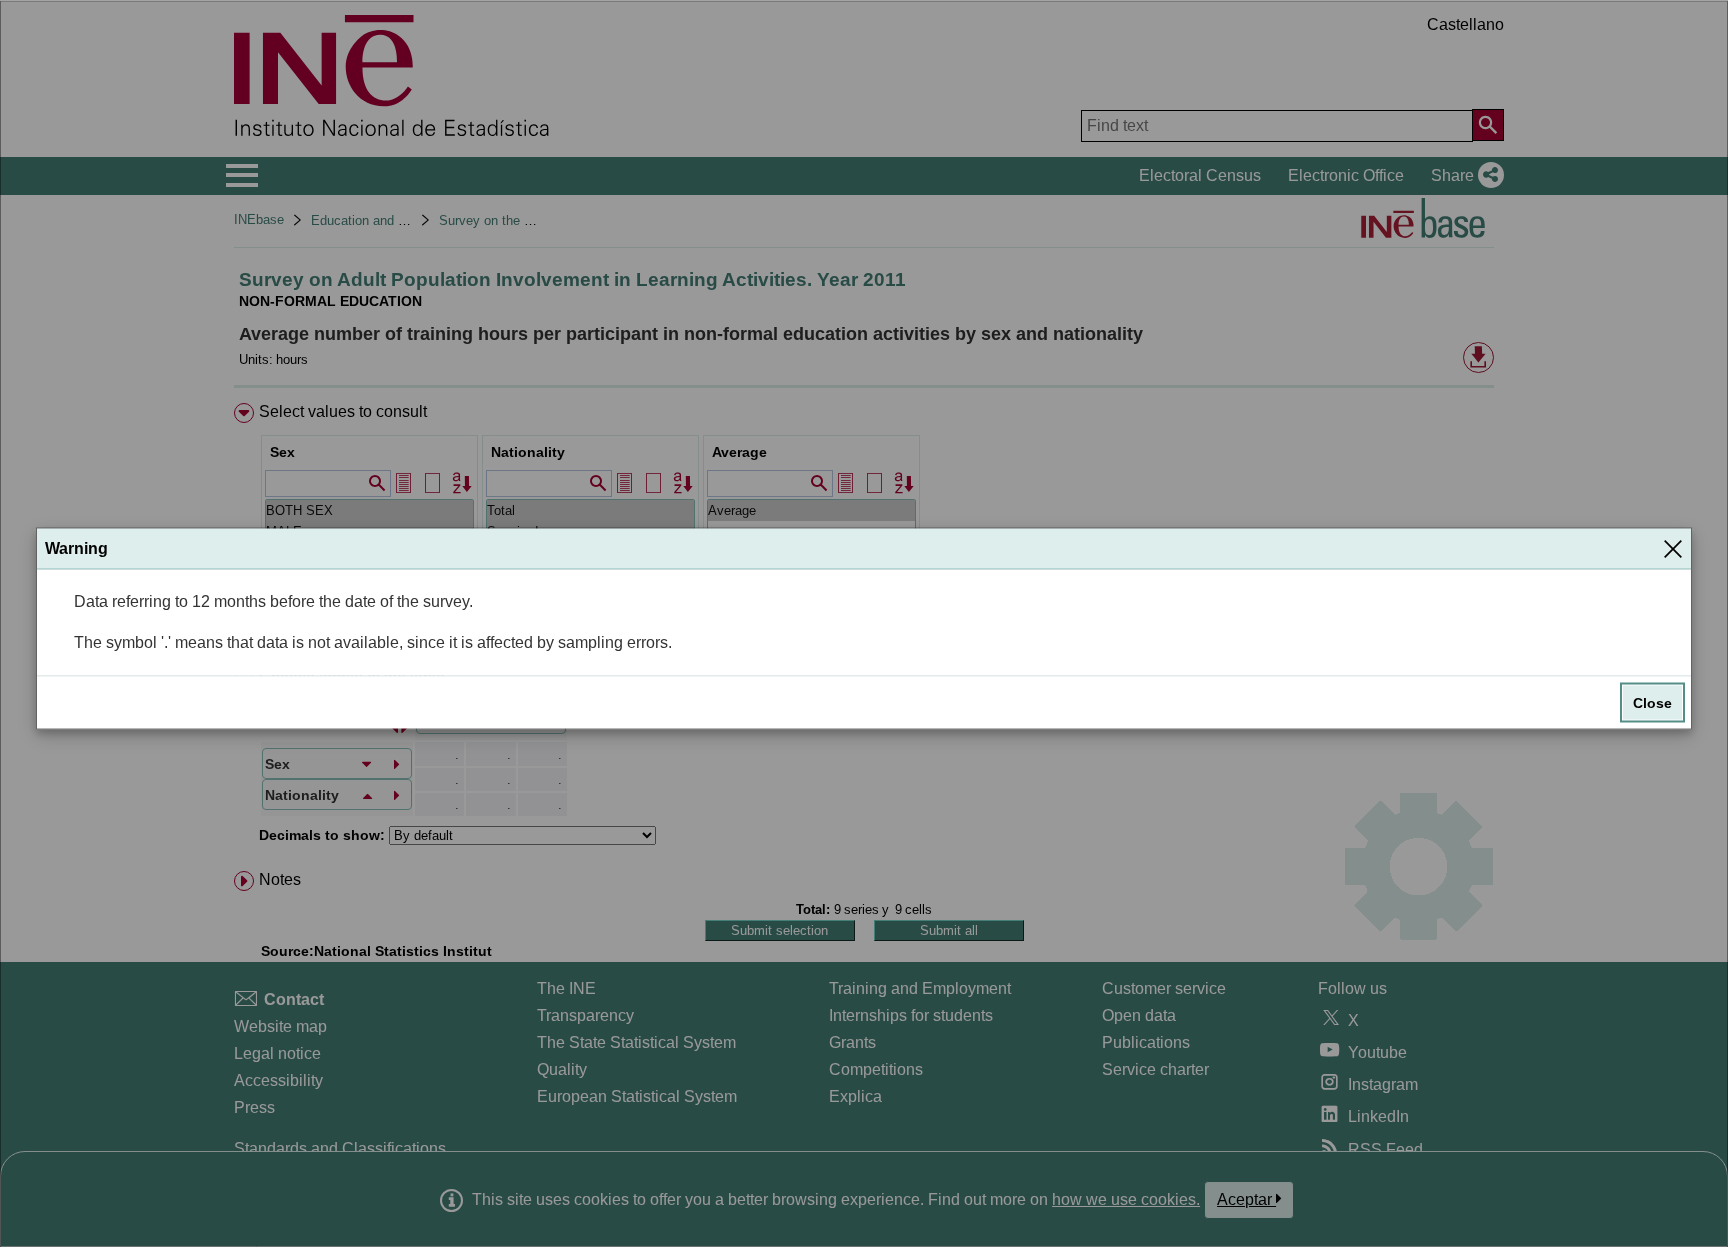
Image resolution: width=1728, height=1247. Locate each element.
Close (1652, 703)
